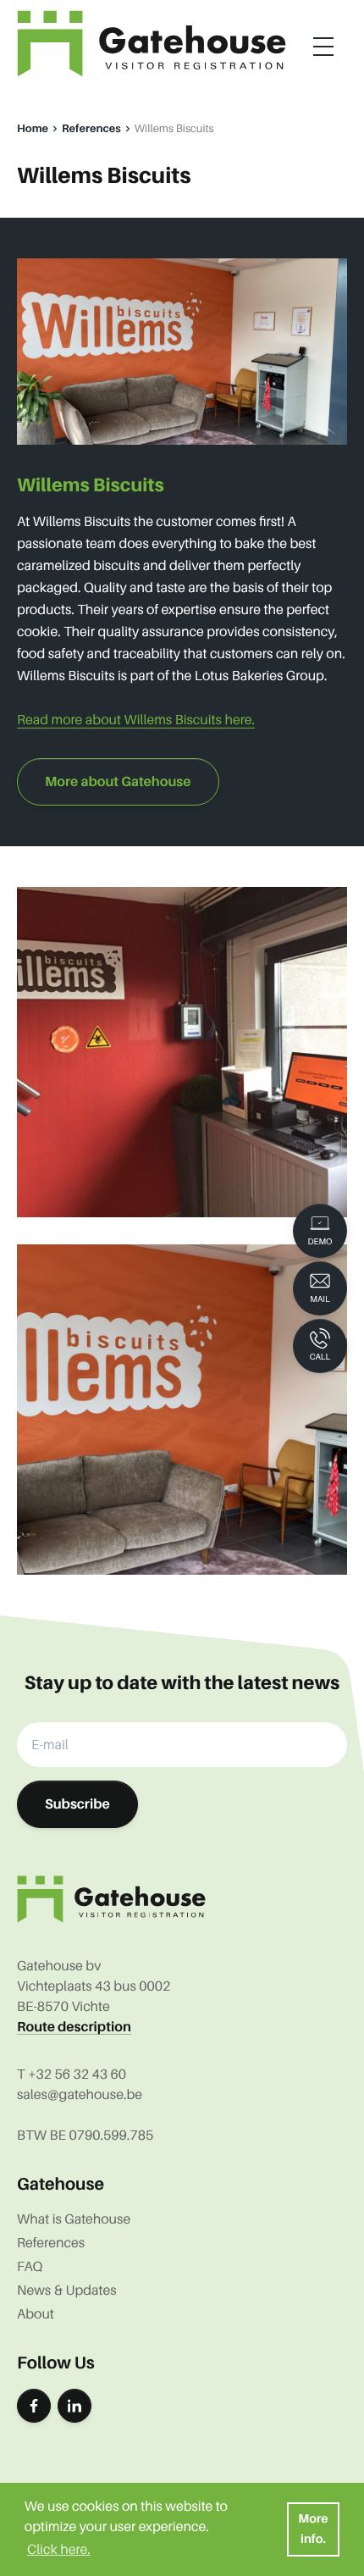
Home (33, 128)
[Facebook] (34, 2406)
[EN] (152, 44)
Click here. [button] (59, 2549)
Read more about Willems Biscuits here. (136, 720)
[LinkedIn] (74, 2406)
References (91, 128)
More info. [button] (313, 2529)
